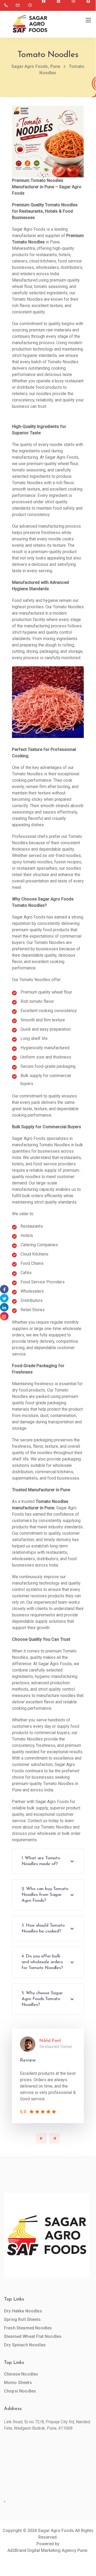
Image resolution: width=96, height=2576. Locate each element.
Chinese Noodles (21, 2374)
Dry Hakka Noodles (23, 2311)
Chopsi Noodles (20, 2391)
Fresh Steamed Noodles (28, 2328)
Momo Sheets (18, 2383)
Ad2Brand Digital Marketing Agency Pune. (48, 2550)
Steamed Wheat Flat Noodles (33, 2336)
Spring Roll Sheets (22, 2319)
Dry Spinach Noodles (25, 2345)
